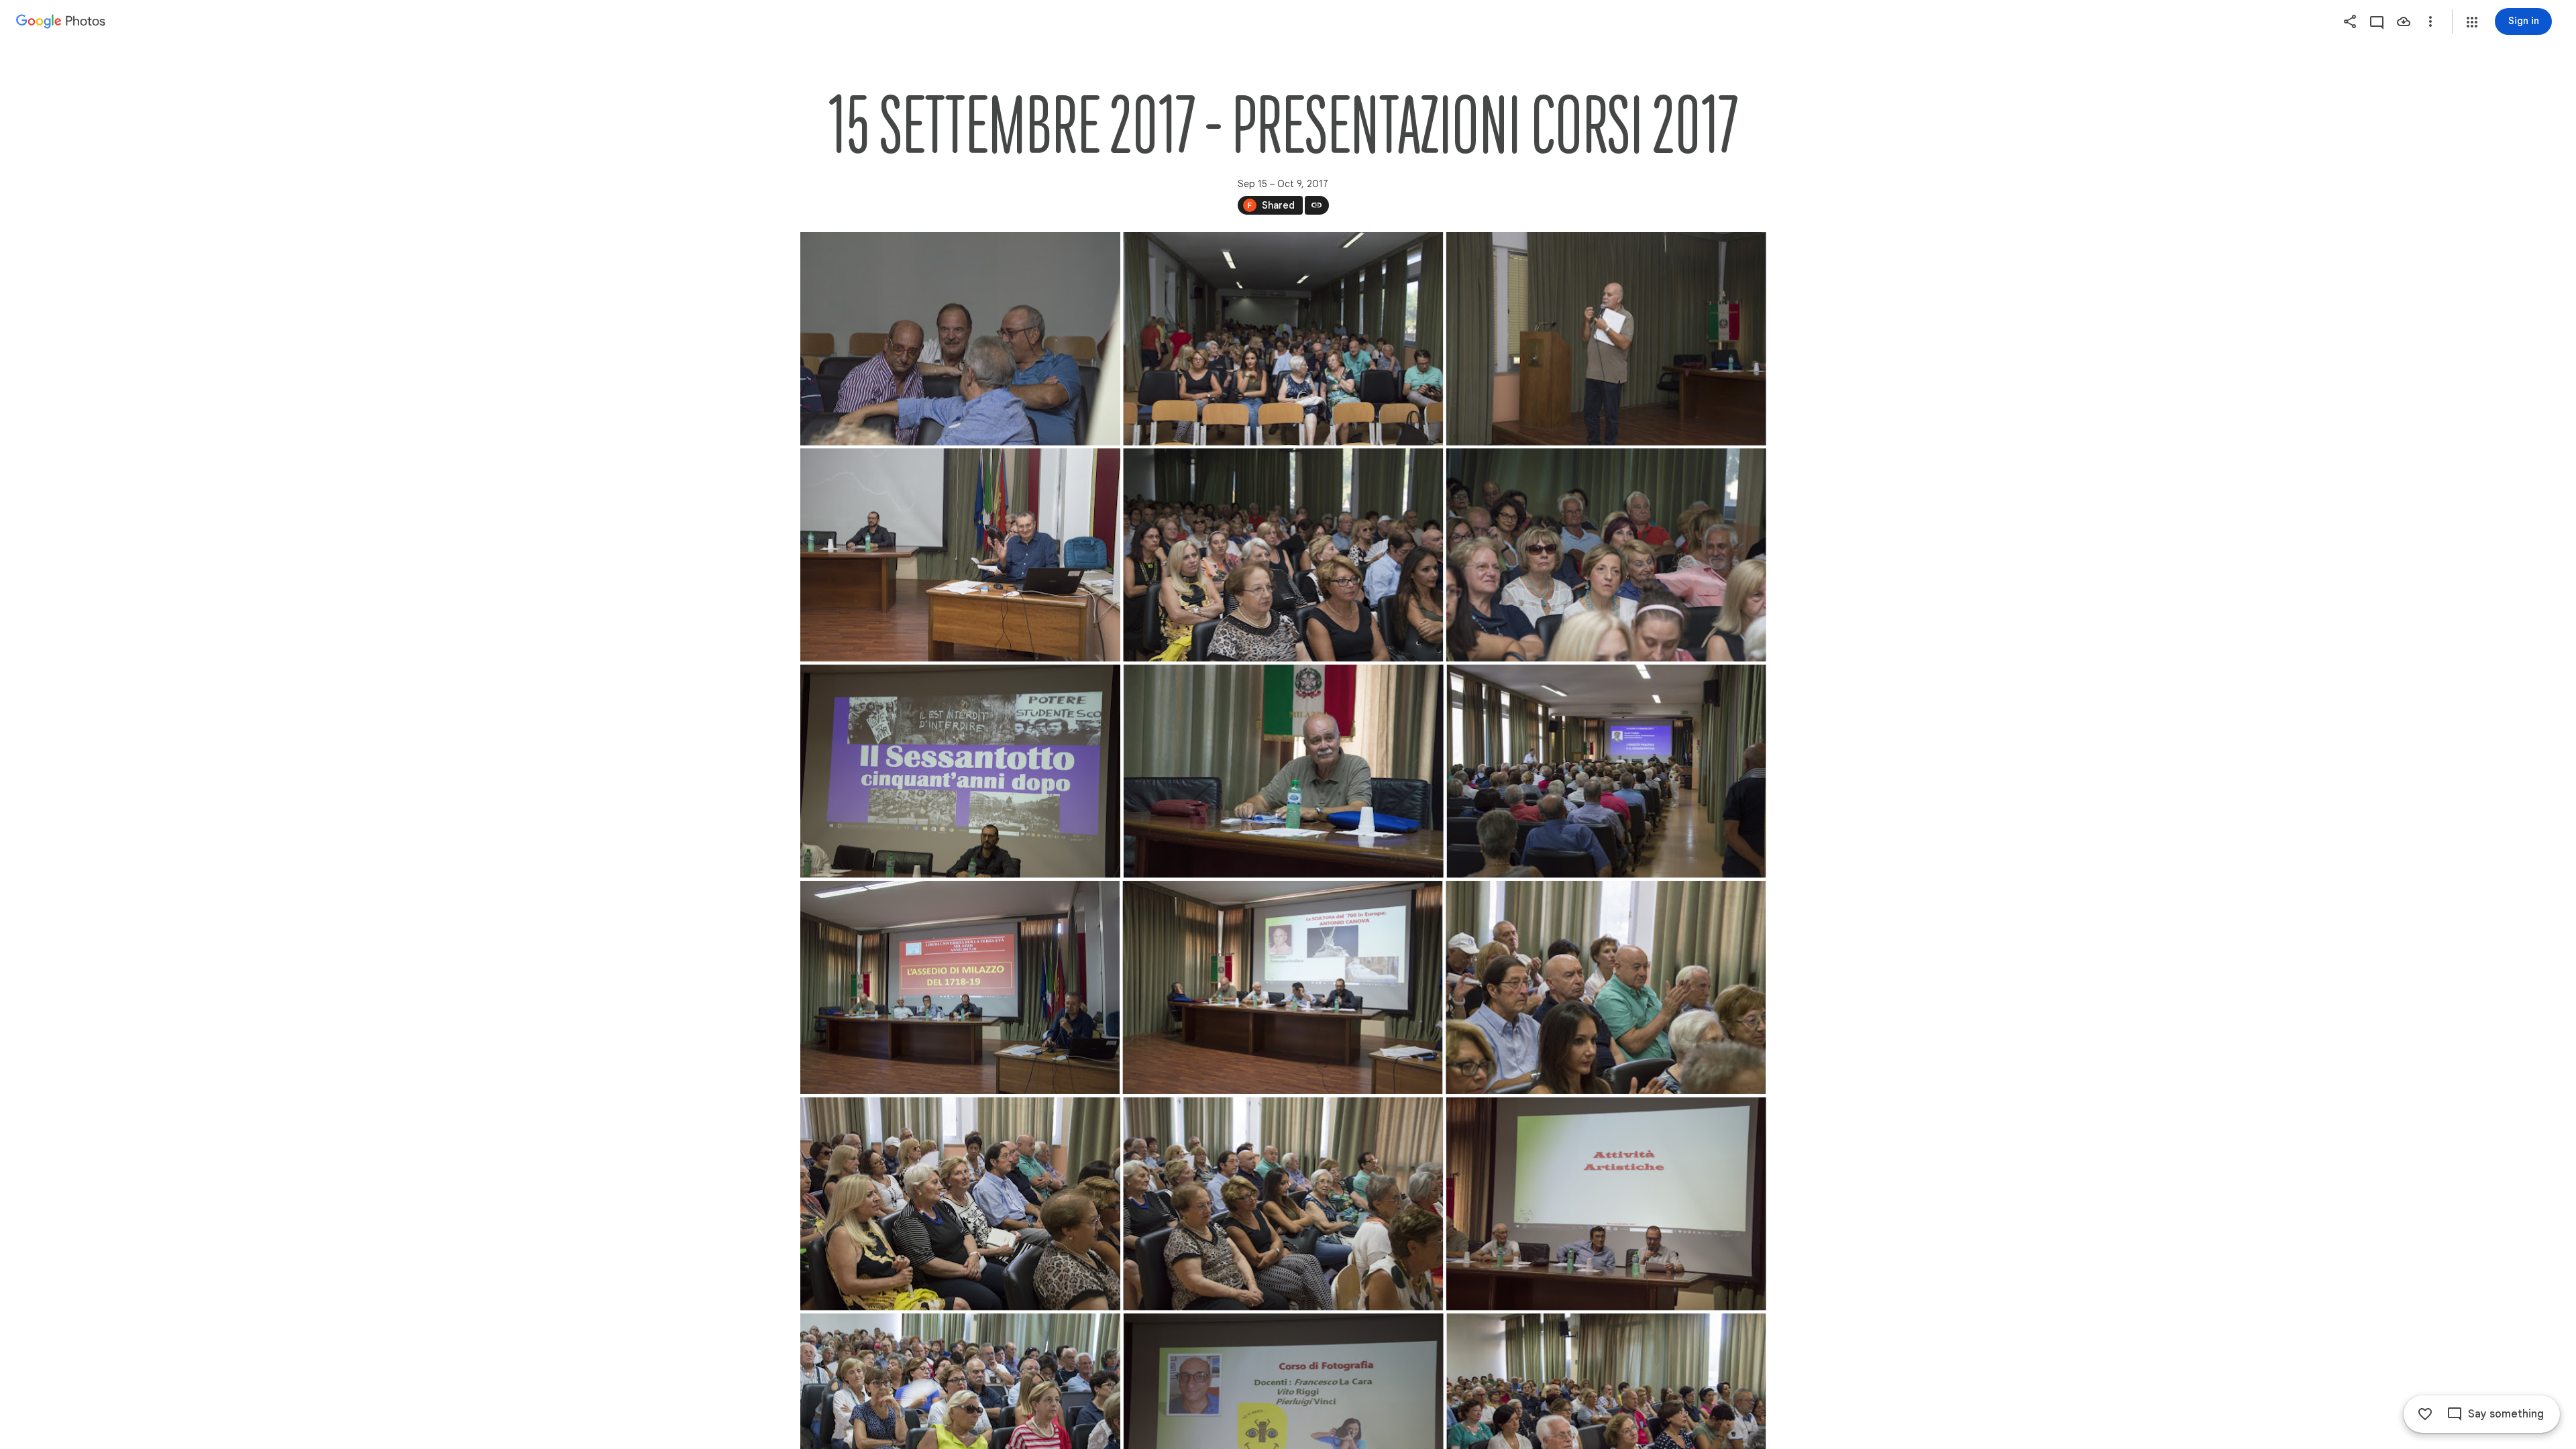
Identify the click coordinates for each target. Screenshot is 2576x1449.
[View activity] (2377, 21)
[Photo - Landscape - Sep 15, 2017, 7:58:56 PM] (1606, 339)
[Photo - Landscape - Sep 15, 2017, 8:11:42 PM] (960, 987)
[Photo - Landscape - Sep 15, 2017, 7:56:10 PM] (1283, 339)
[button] (2472, 22)
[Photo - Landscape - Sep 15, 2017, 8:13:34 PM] (1606, 987)
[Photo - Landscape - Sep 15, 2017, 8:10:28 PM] (1606, 771)
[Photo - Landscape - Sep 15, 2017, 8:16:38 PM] (1606, 1203)
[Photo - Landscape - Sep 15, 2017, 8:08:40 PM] (1283, 771)
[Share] (2350, 21)
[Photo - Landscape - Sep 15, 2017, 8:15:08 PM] (1283, 1203)
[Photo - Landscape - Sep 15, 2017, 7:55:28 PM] (960, 339)
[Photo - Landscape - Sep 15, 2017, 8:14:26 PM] (960, 1203)
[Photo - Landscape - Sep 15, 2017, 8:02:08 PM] (1283, 555)
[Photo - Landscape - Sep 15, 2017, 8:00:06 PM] (960, 555)
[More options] (2430, 21)
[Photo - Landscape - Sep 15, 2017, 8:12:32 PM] (1282, 987)
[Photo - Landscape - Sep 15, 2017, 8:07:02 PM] (1606, 555)
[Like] (2425, 1414)
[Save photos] (2404, 21)
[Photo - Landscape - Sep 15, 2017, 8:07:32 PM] (960, 771)
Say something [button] (2506, 1414)
